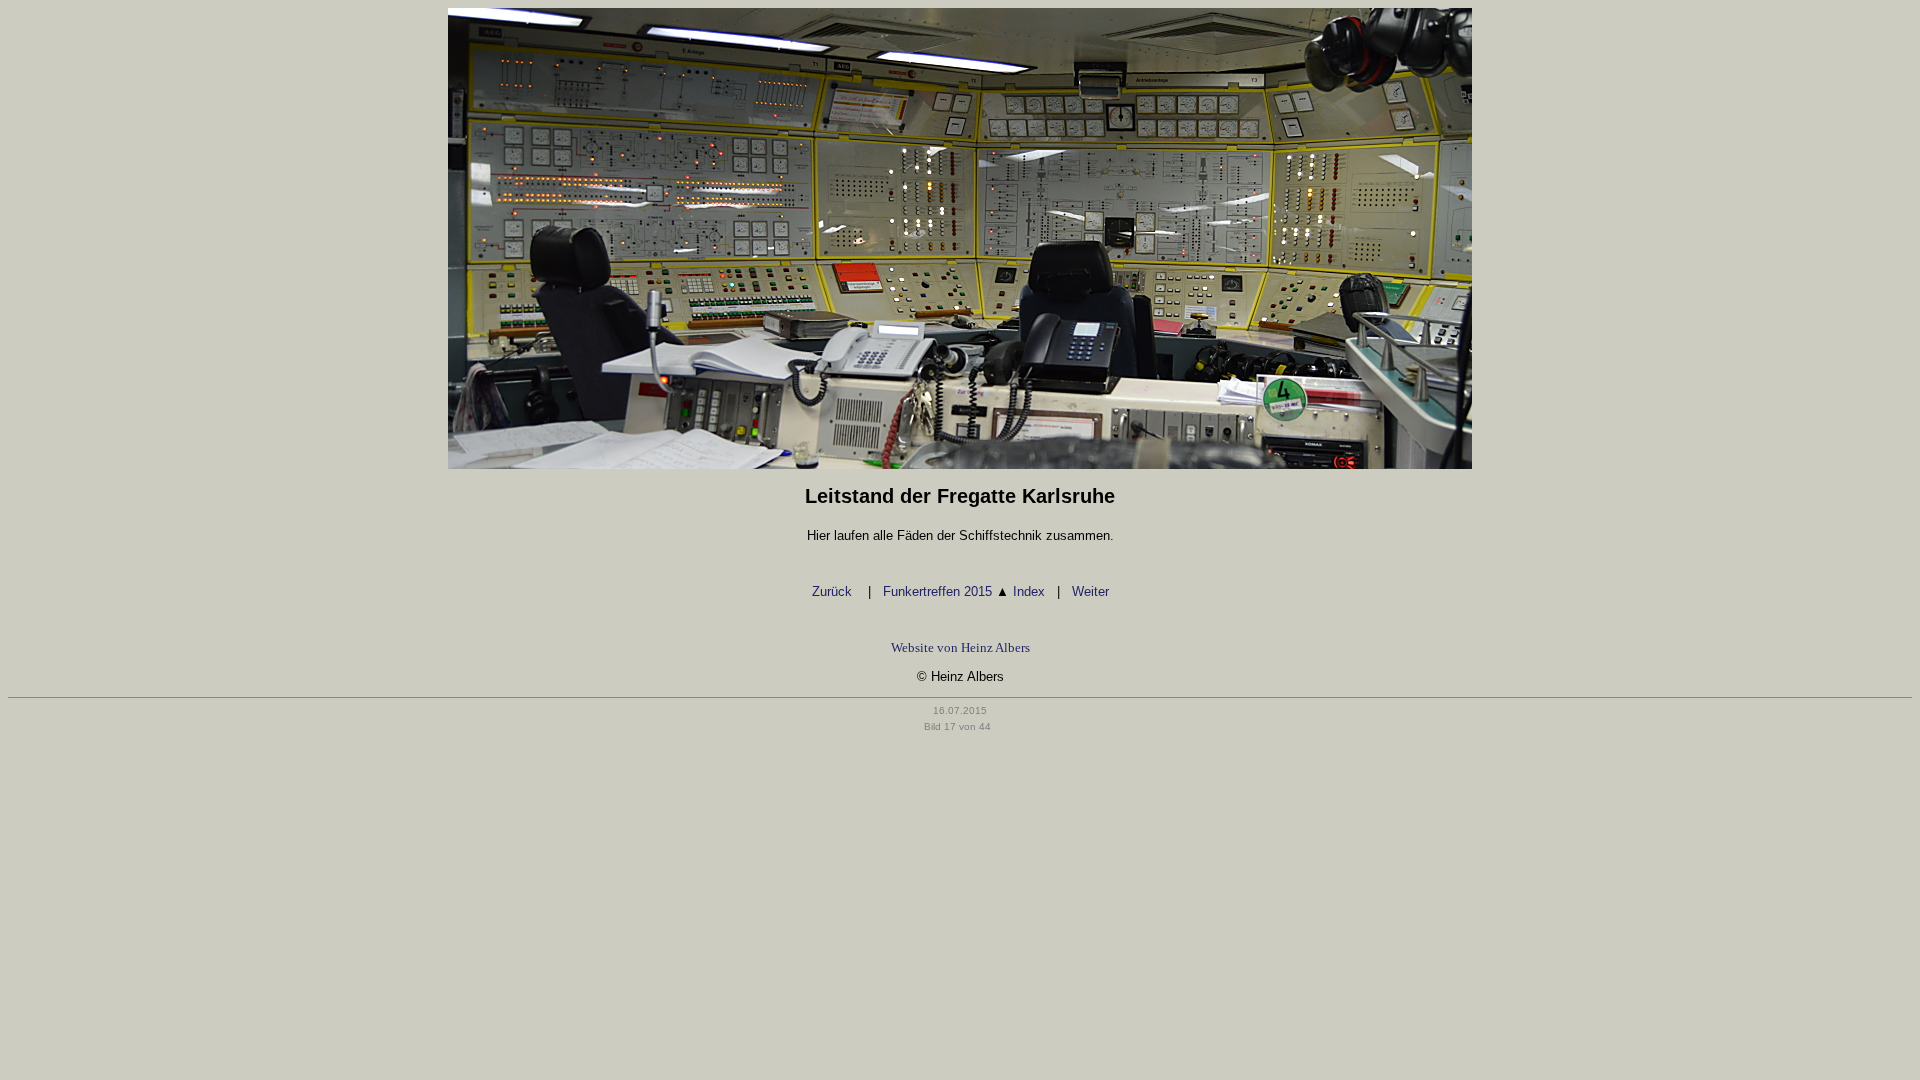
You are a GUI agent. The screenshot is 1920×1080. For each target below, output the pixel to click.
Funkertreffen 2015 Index (964, 591)
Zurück (834, 591)
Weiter (1090, 591)
